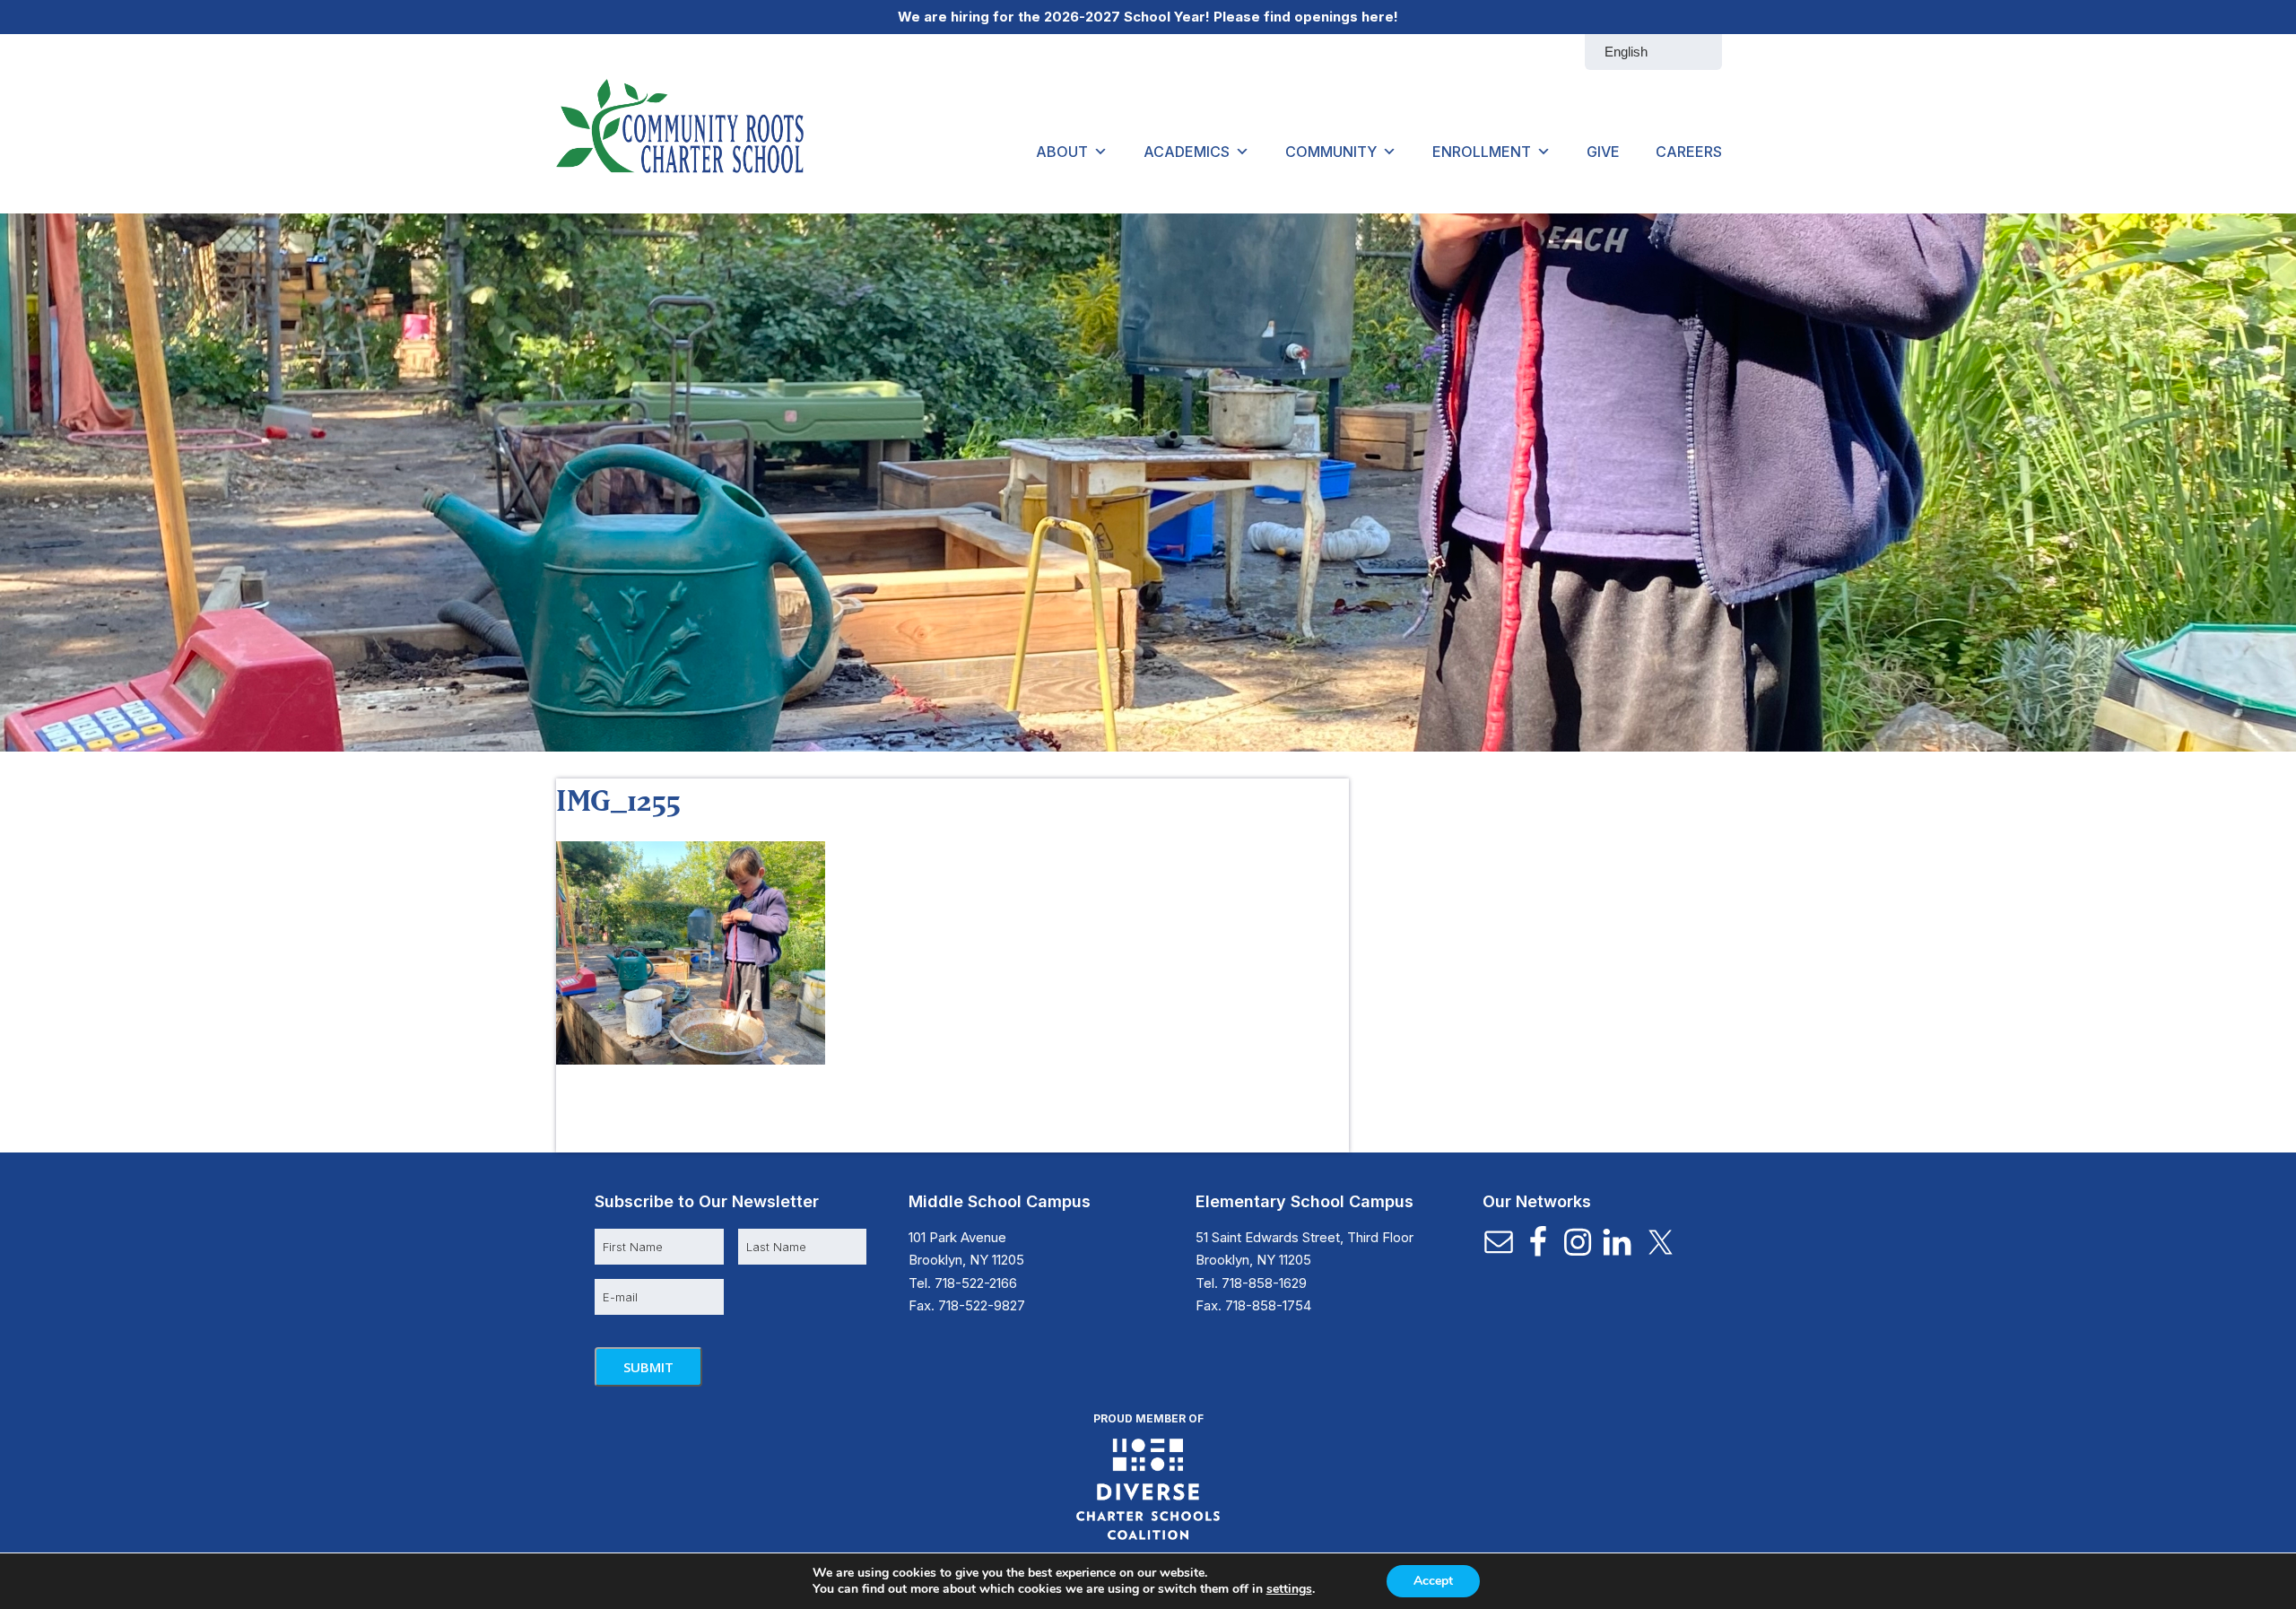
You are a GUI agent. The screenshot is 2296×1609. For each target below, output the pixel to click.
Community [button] (1331, 152)
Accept (1433, 1581)
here (1378, 17)
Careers (1689, 152)
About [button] (1062, 152)
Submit (648, 1367)
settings (1289, 1589)
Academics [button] (1187, 152)
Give (1603, 152)
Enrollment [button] (1482, 152)
